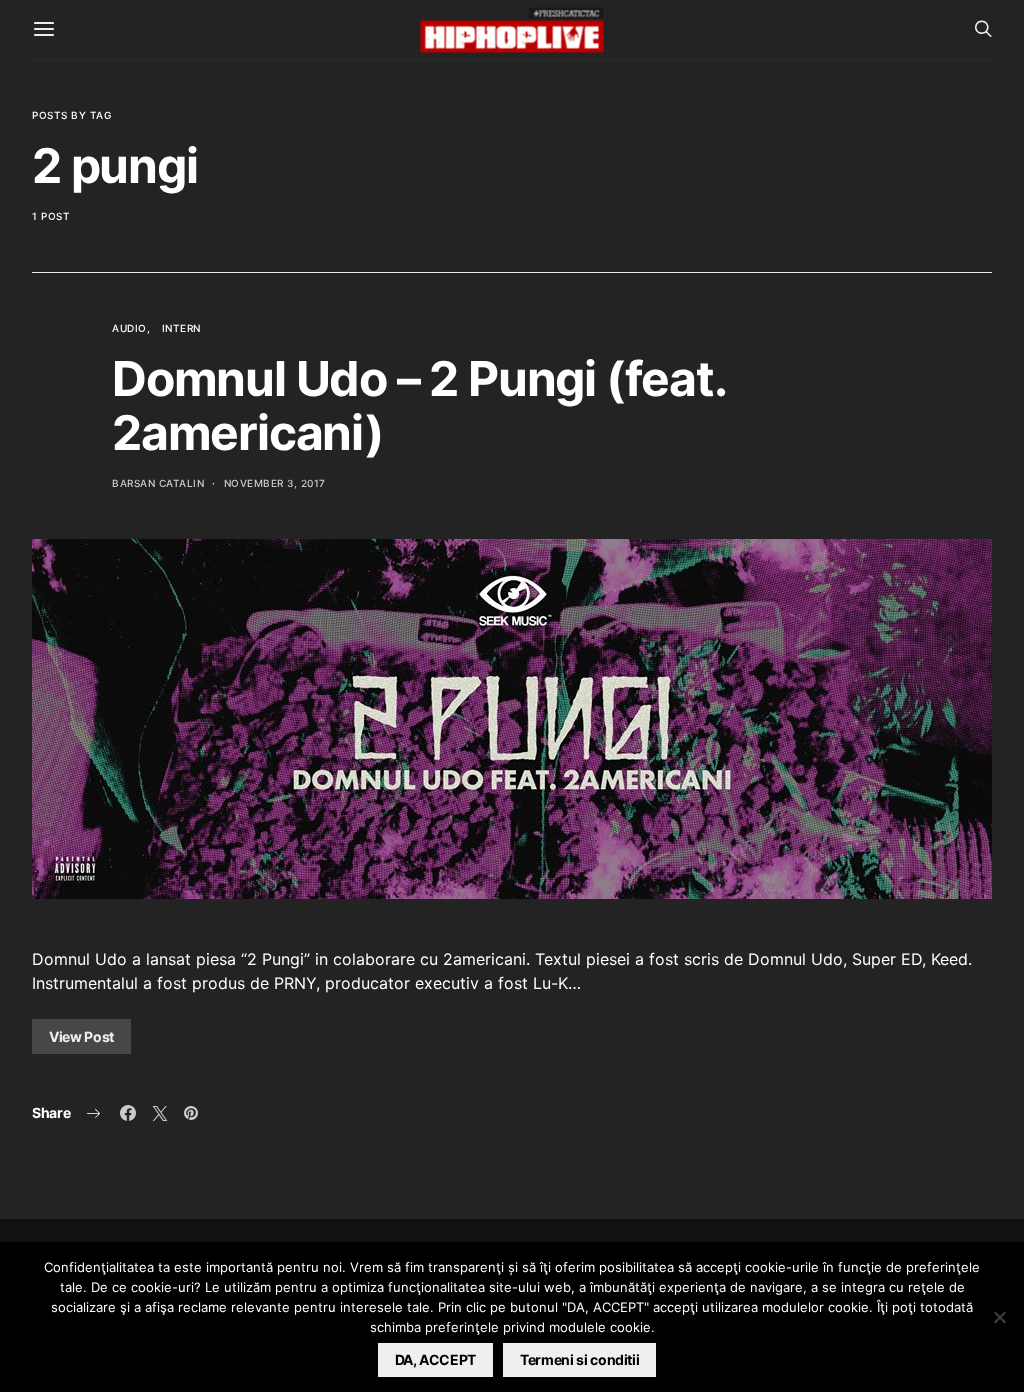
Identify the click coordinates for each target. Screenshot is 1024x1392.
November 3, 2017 (275, 483)
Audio (129, 328)
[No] (999, 1317)
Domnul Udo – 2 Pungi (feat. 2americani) (418, 405)
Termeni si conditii (579, 1359)
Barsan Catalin (158, 483)
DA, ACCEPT (436, 1359)
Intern (181, 328)
